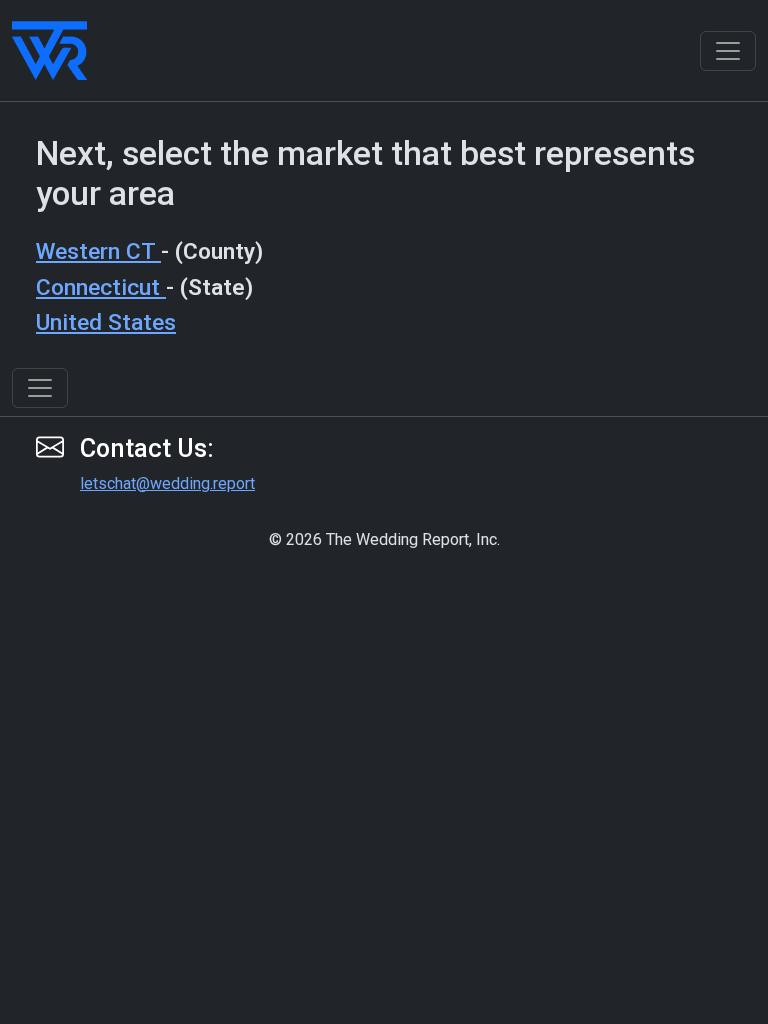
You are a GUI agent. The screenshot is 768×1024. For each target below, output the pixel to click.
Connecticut (101, 287)
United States (106, 322)
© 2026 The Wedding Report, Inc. (384, 539)
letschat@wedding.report (167, 483)
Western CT (98, 251)
